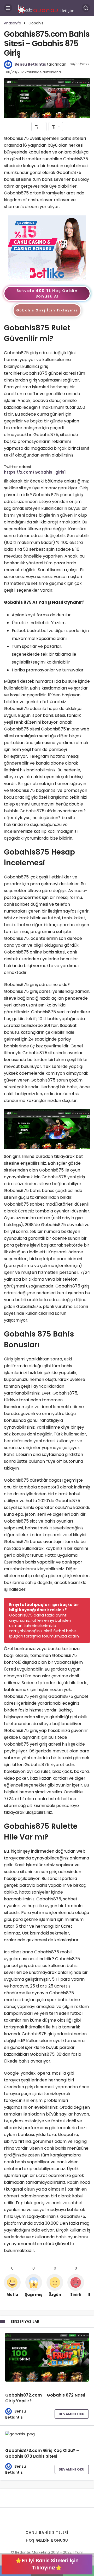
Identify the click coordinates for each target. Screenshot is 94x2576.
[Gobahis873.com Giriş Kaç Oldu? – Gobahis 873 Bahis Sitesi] (47, 2434)
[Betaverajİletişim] (47, 7)
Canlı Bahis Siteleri (47, 2532)
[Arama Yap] (86, 8)
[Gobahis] (47, 248)
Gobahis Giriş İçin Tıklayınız (47, 310)
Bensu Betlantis (30, 64)
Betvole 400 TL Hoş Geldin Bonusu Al (47, 293)
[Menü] (8, 8)
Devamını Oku (72, 2414)
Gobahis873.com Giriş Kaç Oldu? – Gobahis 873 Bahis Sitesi (42, 2453)
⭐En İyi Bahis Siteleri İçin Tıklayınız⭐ (47, 2564)
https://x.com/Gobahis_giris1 (35, 472)
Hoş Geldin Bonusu (47, 2540)
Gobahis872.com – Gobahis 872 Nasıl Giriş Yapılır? (45, 2398)
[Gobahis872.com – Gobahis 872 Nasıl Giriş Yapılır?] (47, 2357)
